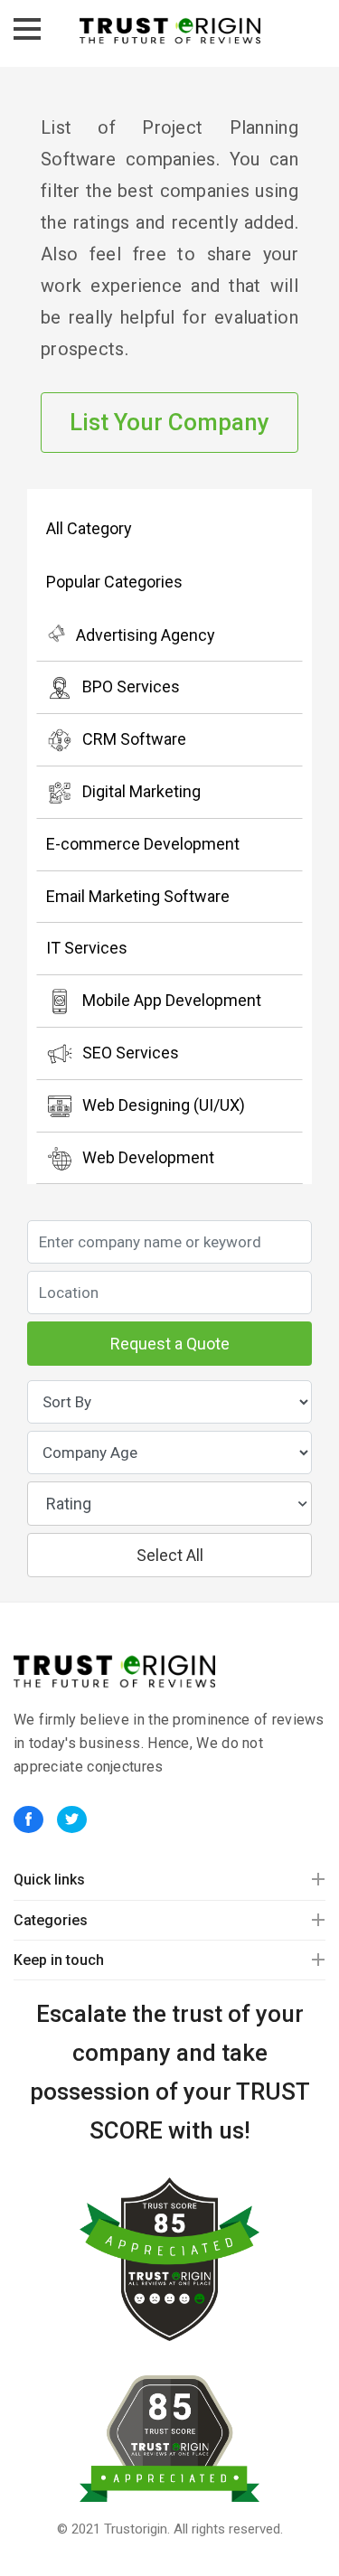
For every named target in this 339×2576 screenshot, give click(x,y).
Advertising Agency (146, 635)
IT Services (87, 948)
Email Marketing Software (138, 896)
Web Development (148, 1157)
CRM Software (134, 739)
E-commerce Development (143, 844)
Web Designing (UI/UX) (164, 1105)
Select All (170, 1555)
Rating (69, 1504)
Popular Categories (114, 582)
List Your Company (169, 422)
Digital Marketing (141, 791)
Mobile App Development (172, 1000)
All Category (89, 528)
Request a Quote (170, 1344)
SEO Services (131, 1053)
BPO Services (131, 686)
